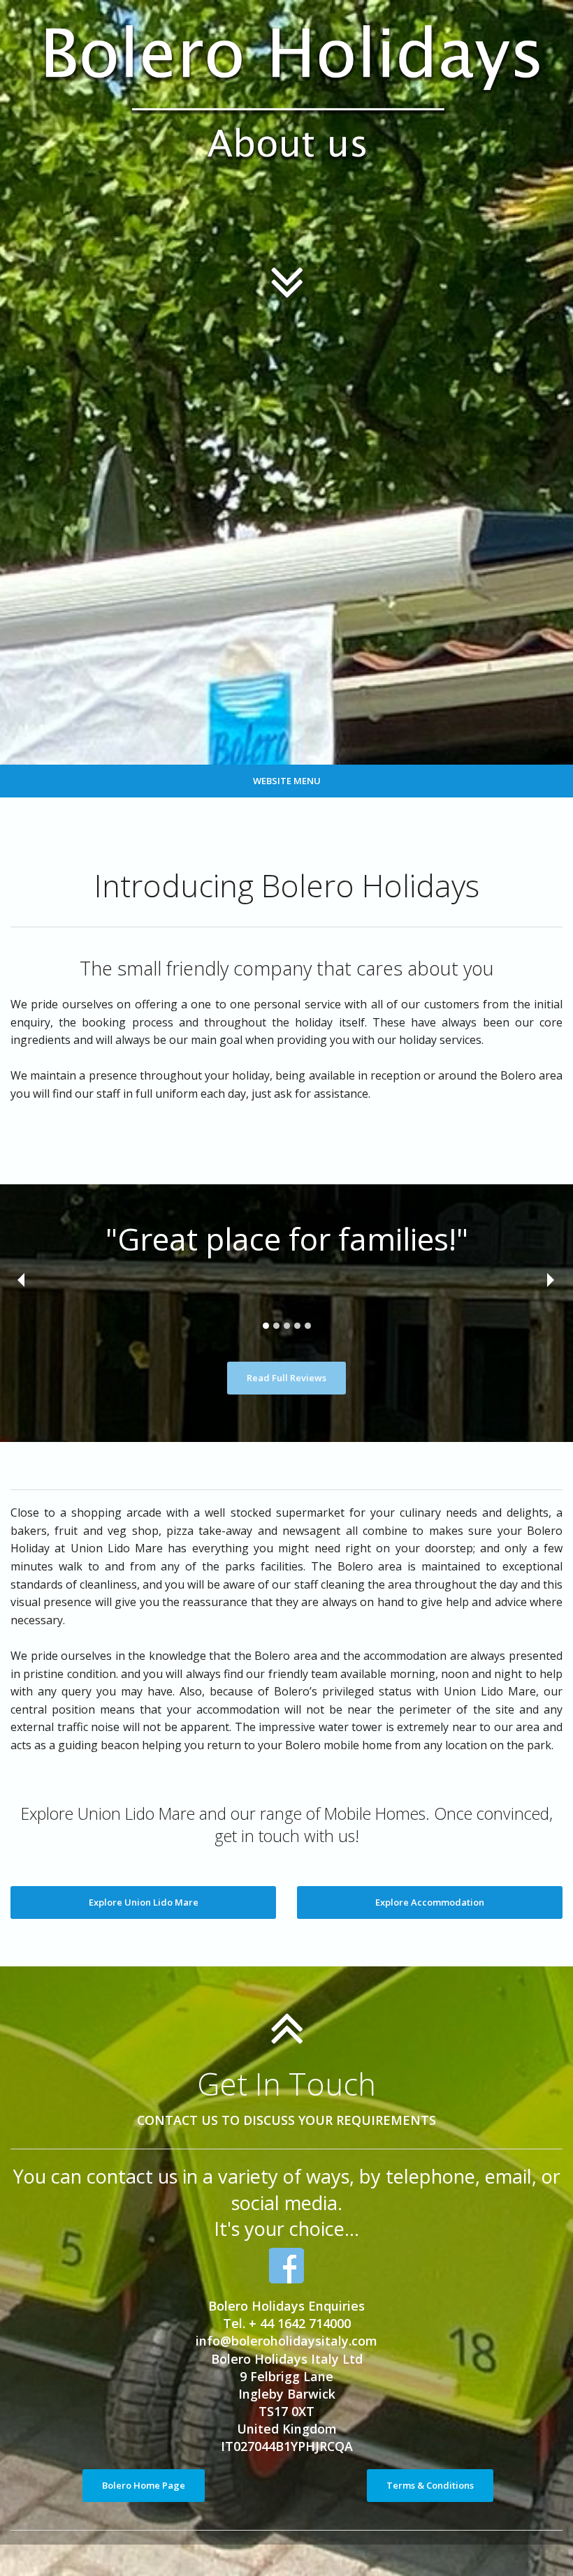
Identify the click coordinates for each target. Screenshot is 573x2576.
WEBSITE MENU (287, 781)
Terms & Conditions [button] (430, 2485)
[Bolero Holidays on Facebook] (286, 2266)
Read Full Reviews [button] (286, 1378)
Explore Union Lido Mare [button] (144, 1902)
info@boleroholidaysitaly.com (286, 2341)
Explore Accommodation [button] (430, 1902)
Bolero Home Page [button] (144, 2485)
